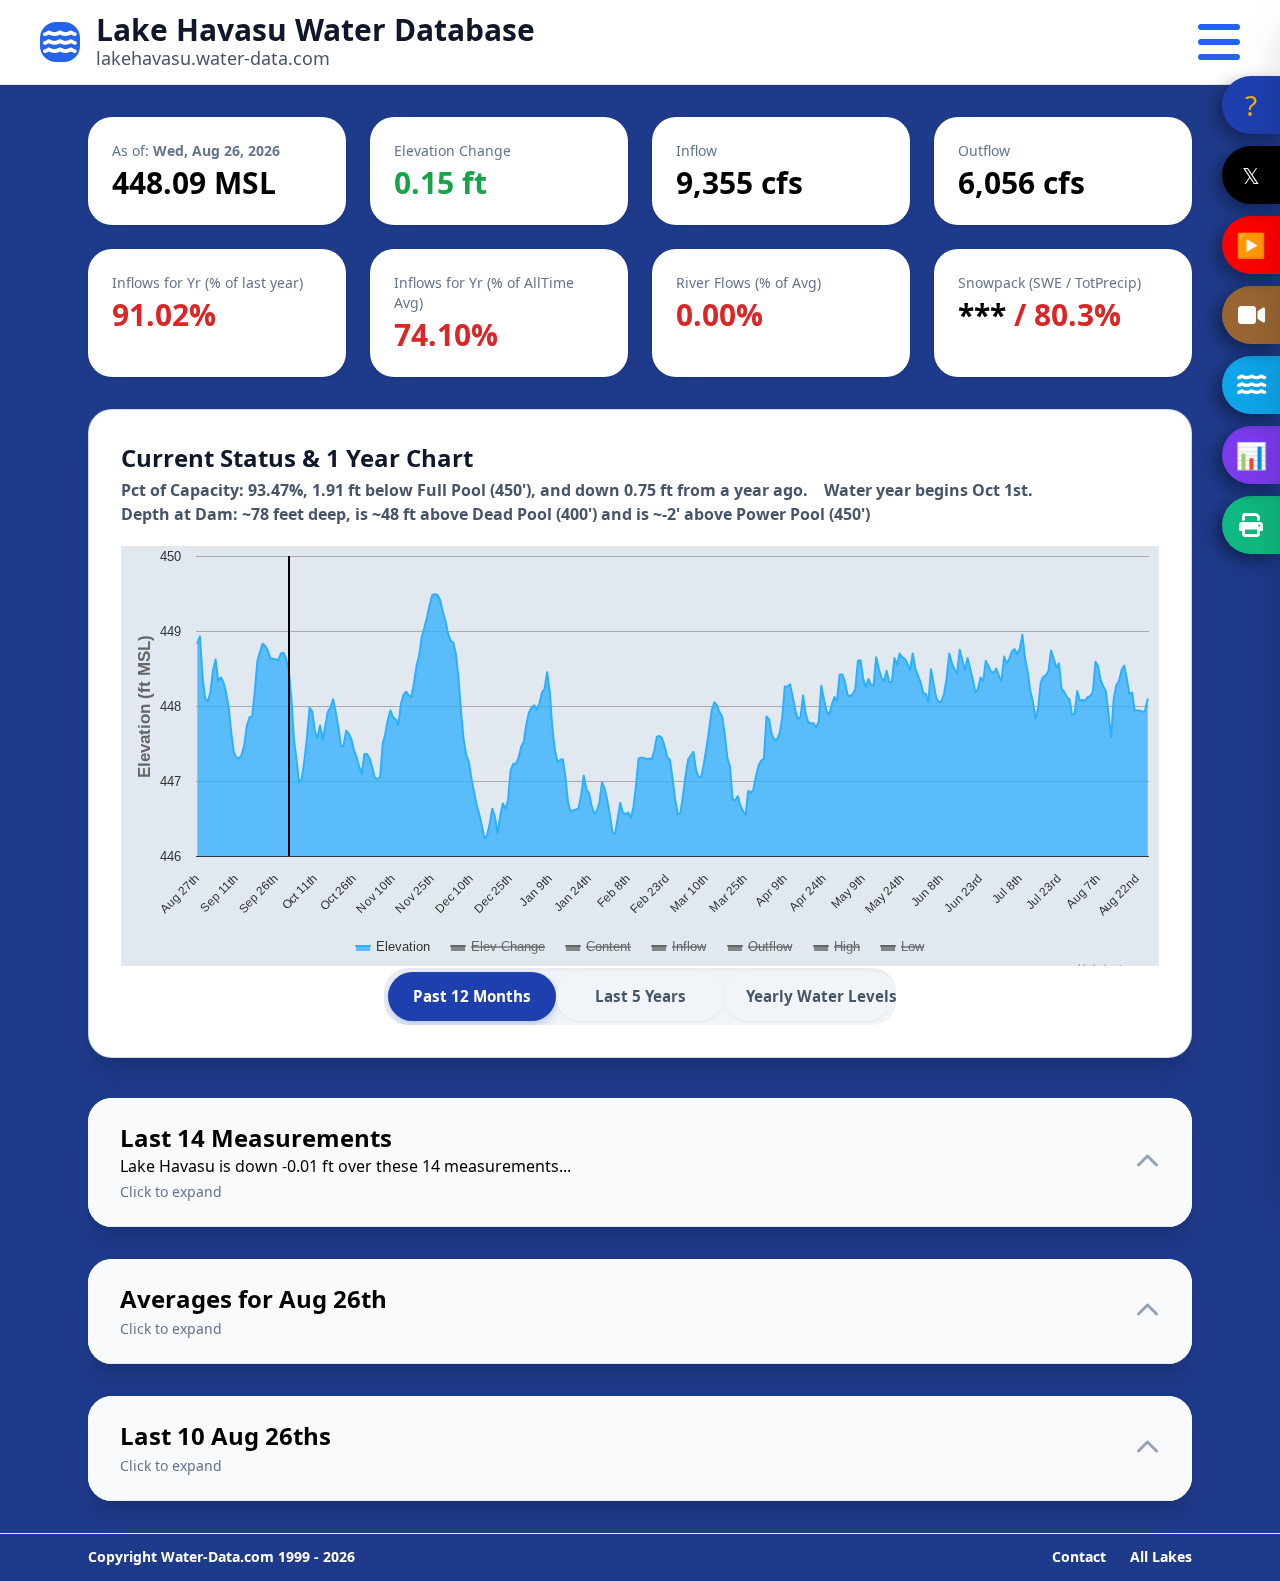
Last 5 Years (640, 996)
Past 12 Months (472, 996)
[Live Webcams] (1251, 315)
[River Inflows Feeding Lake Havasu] (1251, 385)
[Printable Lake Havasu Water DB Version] (1251, 525)
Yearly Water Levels (819, 996)
